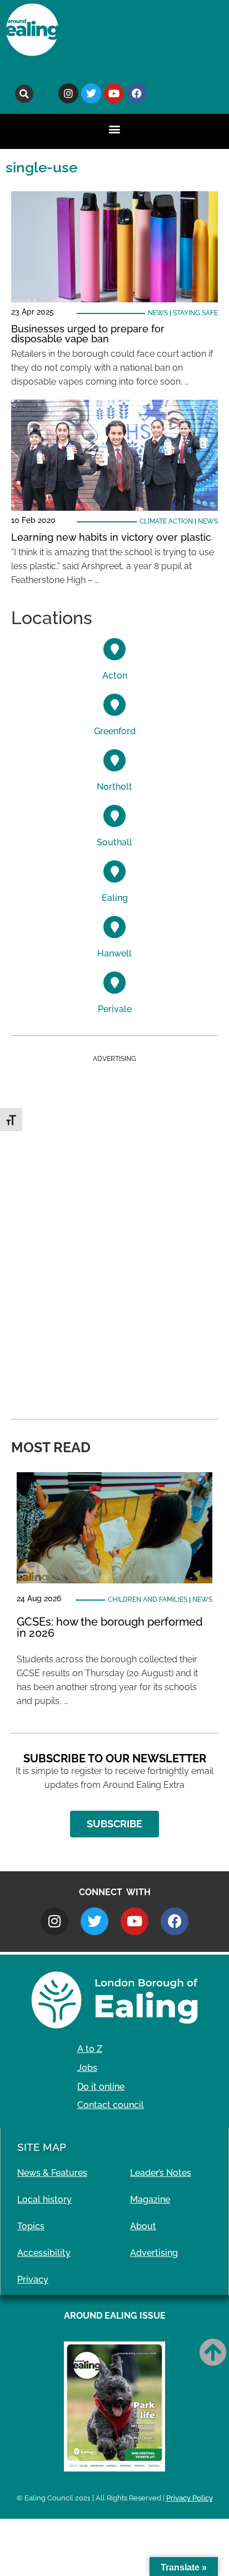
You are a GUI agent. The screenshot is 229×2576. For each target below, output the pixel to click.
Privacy (33, 2279)
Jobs (87, 2068)
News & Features (52, 2173)
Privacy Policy (190, 2498)
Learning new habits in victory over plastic (111, 537)
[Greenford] (114, 705)
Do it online (101, 2087)
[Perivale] (114, 983)
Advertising (154, 2253)
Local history (44, 2199)
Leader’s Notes (161, 2173)
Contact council (111, 2105)
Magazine (150, 2199)
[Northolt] (114, 760)
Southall (114, 842)
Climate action (166, 521)
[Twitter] (91, 93)
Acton (115, 676)
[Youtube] (114, 93)
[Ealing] (114, 871)
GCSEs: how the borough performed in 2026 (110, 1627)
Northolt (114, 787)
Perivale (115, 1009)
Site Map (42, 2147)
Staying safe (195, 313)
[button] (24, 94)
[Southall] (114, 816)
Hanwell (114, 953)
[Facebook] (137, 93)
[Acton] (114, 649)
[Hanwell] (114, 927)
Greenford (115, 731)
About (143, 2226)
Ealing (115, 898)
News (158, 313)
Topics (31, 2226)
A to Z (90, 2049)
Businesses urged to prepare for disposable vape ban (88, 334)
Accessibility (44, 2253)
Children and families (148, 1600)
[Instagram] (68, 93)
